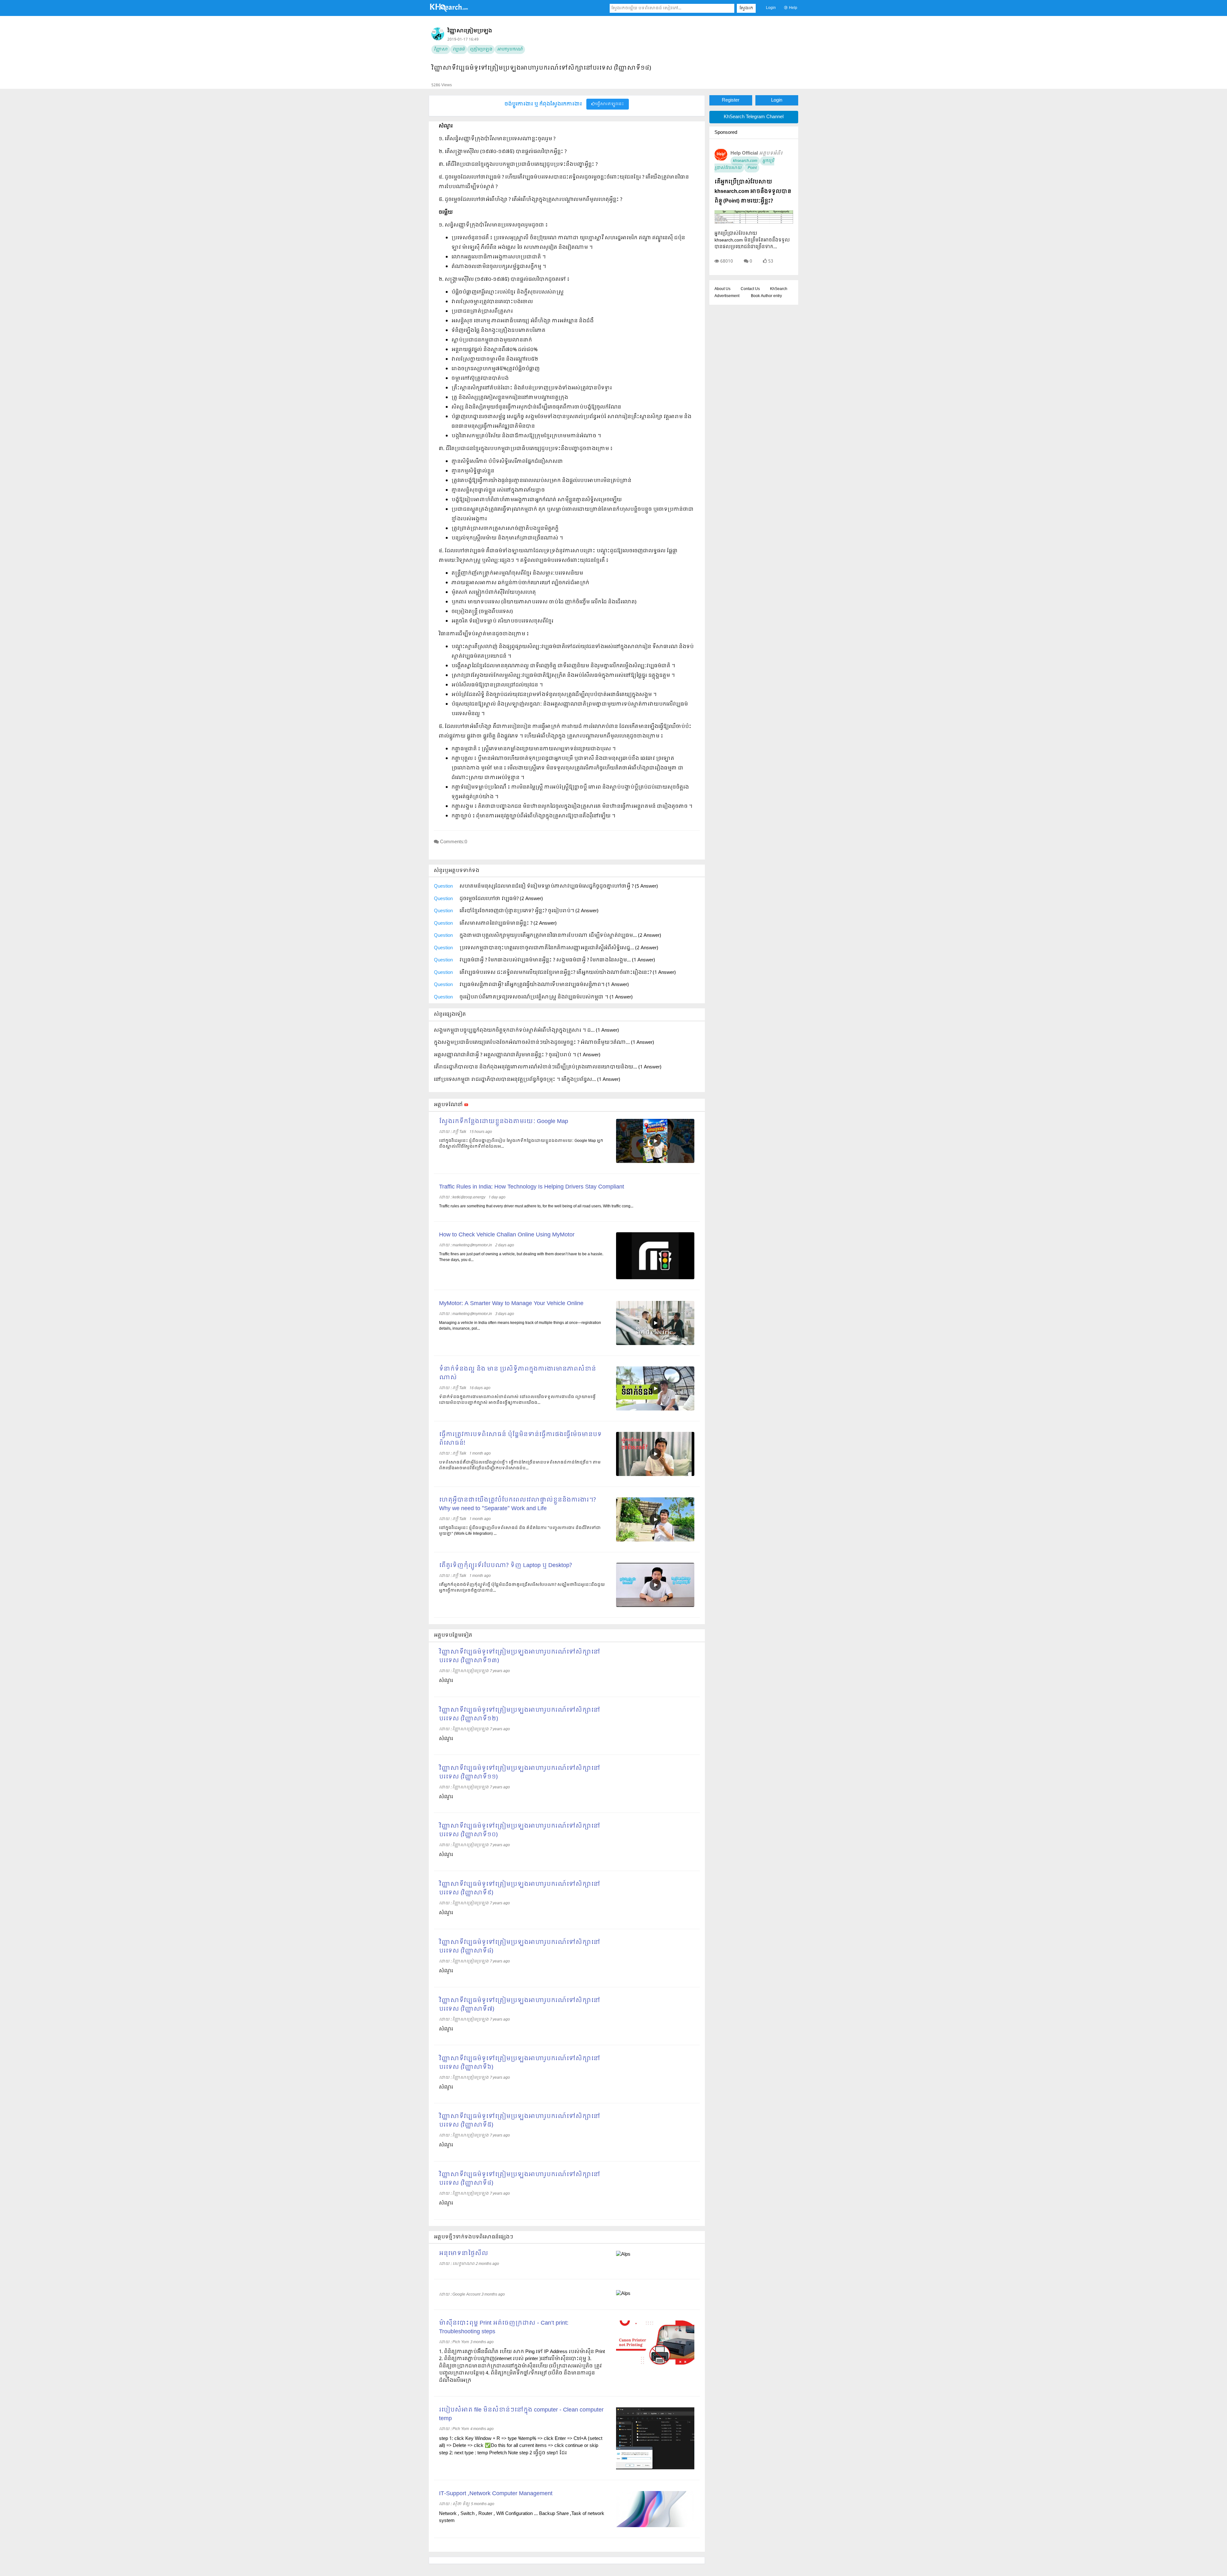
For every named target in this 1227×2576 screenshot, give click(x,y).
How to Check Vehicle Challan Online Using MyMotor (507, 1235)
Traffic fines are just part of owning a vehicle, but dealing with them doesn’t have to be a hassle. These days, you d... (521, 1257)
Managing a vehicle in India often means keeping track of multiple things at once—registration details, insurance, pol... (520, 1326)
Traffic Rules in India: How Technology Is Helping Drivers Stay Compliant (532, 1187)
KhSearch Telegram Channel (754, 117)
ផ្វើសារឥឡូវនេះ (610, 104)
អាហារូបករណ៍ (510, 50)
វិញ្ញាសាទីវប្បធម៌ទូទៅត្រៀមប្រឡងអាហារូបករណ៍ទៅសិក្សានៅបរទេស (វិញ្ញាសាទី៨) (520, 1947)
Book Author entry (766, 296)
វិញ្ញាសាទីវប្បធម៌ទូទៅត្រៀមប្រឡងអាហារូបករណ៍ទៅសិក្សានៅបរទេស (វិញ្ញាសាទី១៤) (541, 68)
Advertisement (727, 296)
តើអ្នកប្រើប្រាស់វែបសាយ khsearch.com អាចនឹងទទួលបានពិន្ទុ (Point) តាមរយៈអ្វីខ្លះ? (753, 191)
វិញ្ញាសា (441, 50)
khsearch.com (745, 161)
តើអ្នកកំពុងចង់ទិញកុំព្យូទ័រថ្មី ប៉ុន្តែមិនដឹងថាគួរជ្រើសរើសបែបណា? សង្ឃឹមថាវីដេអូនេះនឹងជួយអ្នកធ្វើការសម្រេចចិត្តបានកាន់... (522, 1588)
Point (752, 168)
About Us (722, 289)
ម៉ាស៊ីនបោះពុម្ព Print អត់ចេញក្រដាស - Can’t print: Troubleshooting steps (504, 2328)
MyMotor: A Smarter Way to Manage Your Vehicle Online (511, 1304)
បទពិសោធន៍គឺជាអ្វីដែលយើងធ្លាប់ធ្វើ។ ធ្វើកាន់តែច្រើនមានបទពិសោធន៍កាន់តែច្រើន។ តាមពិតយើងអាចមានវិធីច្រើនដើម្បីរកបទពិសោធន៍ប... (520, 1465)
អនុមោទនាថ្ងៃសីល (464, 2254)
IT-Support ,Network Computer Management (496, 2494)
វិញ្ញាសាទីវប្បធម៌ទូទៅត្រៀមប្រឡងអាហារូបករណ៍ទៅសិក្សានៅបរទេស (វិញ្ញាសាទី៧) (520, 2005)
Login (771, 8)
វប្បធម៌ (459, 50)
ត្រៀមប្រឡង (481, 50)
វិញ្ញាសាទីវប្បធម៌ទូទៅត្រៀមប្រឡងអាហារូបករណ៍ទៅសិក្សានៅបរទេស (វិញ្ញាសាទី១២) (520, 1715)
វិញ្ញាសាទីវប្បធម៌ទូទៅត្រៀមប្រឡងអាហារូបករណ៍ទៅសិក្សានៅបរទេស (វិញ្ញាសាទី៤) (520, 2179)
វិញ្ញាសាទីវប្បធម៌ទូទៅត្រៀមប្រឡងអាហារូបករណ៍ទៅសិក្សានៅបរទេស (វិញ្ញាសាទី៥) (520, 2121)
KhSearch (779, 289)
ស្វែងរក (746, 8)
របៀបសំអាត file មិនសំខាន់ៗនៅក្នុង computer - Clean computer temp (521, 2414)
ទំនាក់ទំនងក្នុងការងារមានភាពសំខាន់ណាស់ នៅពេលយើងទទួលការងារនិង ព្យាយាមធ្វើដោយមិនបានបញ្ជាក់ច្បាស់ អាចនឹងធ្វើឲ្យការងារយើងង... (517, 1400)
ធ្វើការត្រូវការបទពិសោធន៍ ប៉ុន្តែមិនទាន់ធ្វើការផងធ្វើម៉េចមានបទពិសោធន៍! (520, 1439)
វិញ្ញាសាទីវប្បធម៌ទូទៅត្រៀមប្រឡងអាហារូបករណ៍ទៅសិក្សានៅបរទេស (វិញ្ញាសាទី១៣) (520, 1656)
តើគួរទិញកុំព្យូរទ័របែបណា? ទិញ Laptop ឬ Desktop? (505, 1566)
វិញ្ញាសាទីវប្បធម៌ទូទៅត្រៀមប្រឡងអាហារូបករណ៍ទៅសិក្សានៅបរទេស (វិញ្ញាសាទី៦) (520, 2063)
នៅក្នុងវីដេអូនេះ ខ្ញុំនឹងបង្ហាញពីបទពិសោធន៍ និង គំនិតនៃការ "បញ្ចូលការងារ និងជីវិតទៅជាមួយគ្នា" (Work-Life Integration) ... (520, 1531)
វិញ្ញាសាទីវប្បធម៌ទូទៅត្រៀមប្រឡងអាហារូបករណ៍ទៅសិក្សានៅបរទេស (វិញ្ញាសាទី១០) (520, 1831)
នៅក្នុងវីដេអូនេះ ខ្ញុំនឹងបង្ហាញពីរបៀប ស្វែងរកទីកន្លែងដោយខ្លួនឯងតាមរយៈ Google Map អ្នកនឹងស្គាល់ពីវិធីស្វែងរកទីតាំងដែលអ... (521, 1144)
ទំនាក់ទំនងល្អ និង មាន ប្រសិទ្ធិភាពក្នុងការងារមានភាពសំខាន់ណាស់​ (517, 1373)
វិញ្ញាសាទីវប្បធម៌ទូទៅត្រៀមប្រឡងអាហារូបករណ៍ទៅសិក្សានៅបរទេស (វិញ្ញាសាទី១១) (520, 1773)
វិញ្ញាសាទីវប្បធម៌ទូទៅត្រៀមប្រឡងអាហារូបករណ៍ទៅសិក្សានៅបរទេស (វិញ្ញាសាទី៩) (520, 1889)
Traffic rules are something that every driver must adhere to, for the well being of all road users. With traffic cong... (536, 1206)
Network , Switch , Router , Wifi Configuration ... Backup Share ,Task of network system (522, 2517)
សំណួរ (446, 1681)
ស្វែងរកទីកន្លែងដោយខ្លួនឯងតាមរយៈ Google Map (504, 1122)
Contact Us (750, 289)
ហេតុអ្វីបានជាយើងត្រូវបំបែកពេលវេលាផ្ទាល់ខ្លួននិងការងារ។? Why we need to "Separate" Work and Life (517, 1504)
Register (731, 100)
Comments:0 (454, 842)
